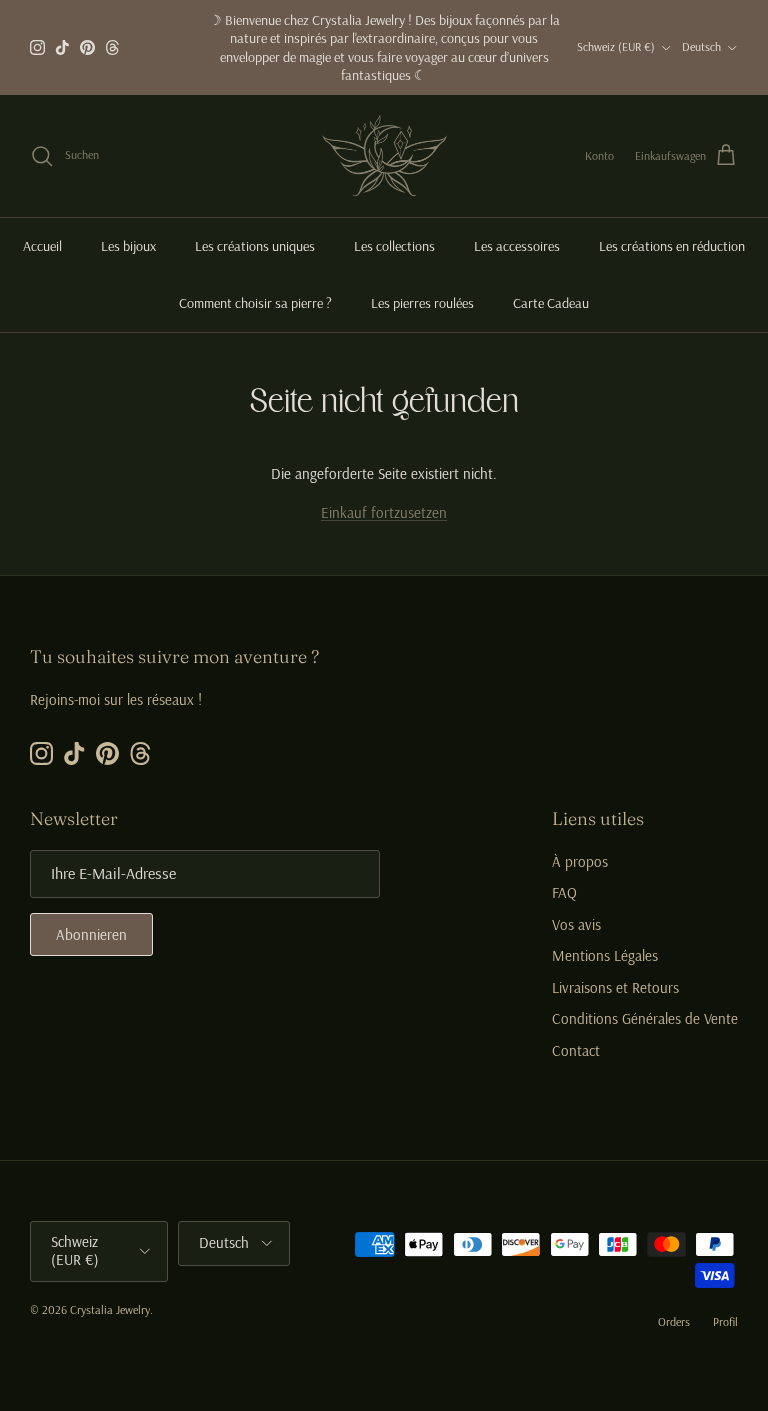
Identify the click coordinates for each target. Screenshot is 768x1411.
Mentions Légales (605, 955)
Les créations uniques (255, 246)
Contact (576, 1050)
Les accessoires (517, 246)
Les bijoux (128, 246)
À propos (580, 861)
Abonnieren (91, 934)
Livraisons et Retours (615, 987)
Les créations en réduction (672, 246)
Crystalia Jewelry (110, 1309)
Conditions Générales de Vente (645, 1018)
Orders (674, 1321)
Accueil (42, 246)
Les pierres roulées (422, 303)
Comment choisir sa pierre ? (255, 303)
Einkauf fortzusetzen (384, 512)
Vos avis (576, 924)
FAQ (564, 892)
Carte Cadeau (551, 303)
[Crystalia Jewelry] (384, 156)
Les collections (394, 246)
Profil (725, 1321)
